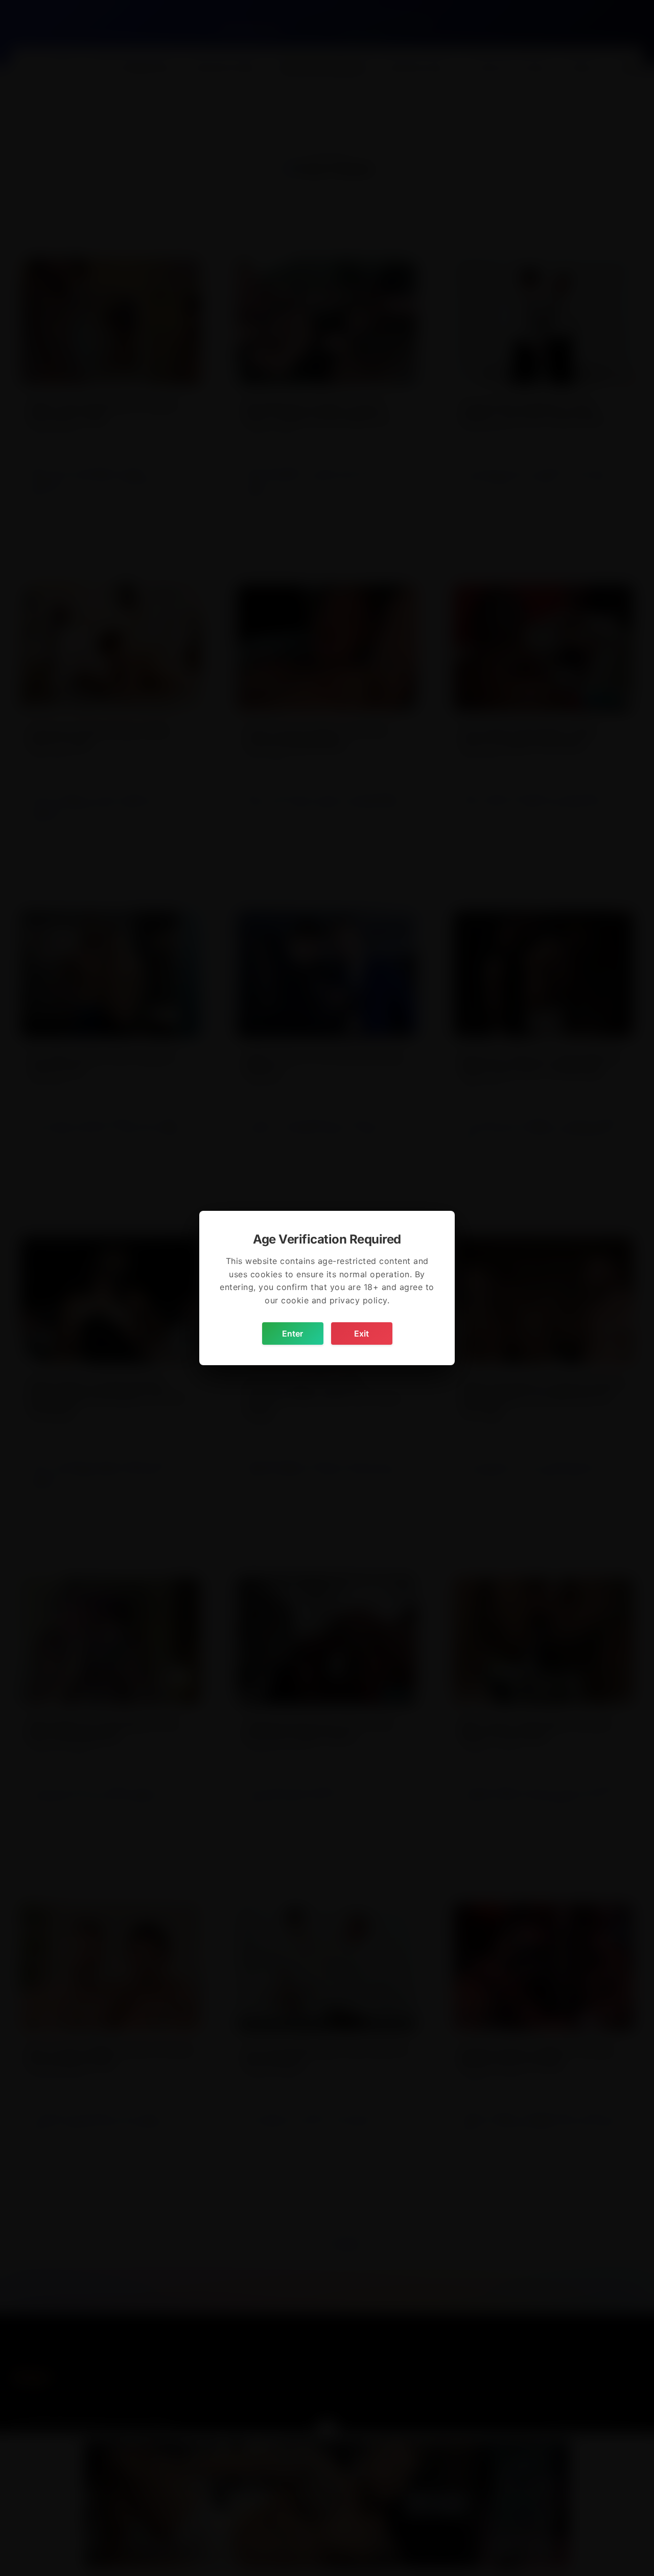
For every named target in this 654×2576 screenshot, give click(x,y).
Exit (361, 1333)
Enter (293, 1333)
